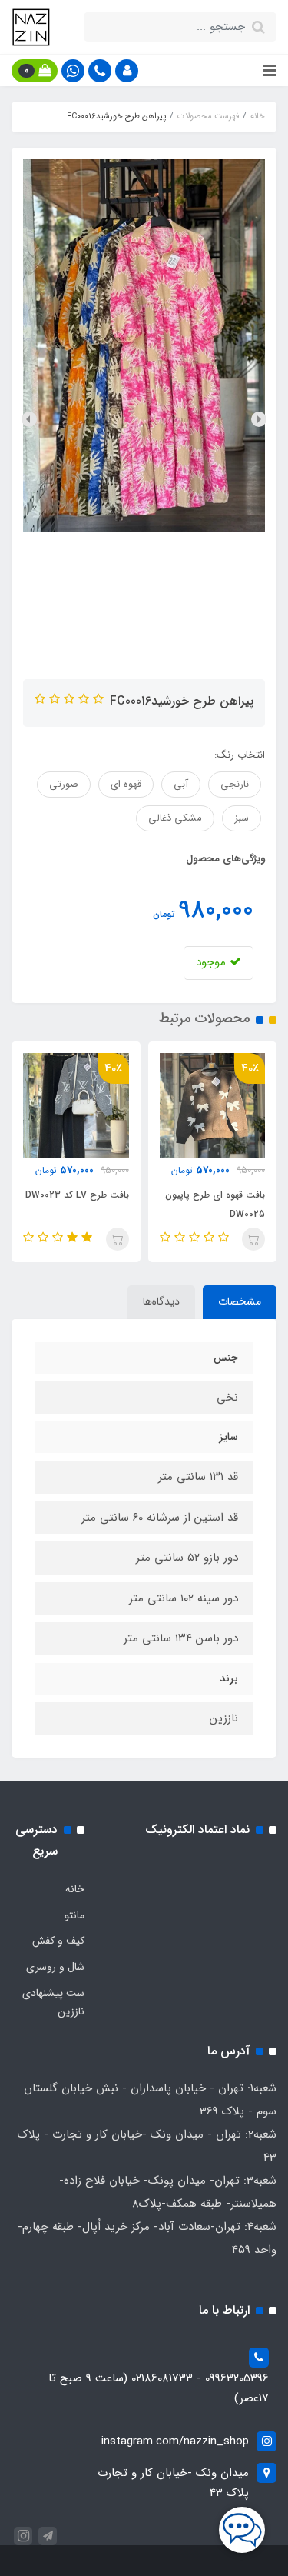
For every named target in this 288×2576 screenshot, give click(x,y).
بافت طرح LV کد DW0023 (77, 1195)
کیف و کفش (58, 1941)
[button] (127, 71)
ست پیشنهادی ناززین (53, 2002)
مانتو (74, 1915)
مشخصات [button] (240, 1301)
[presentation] (259, 419)
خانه (75, 1889)
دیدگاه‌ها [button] (161, 1301)
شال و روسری (55, 1967)
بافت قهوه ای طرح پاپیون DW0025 (215, 1205)
